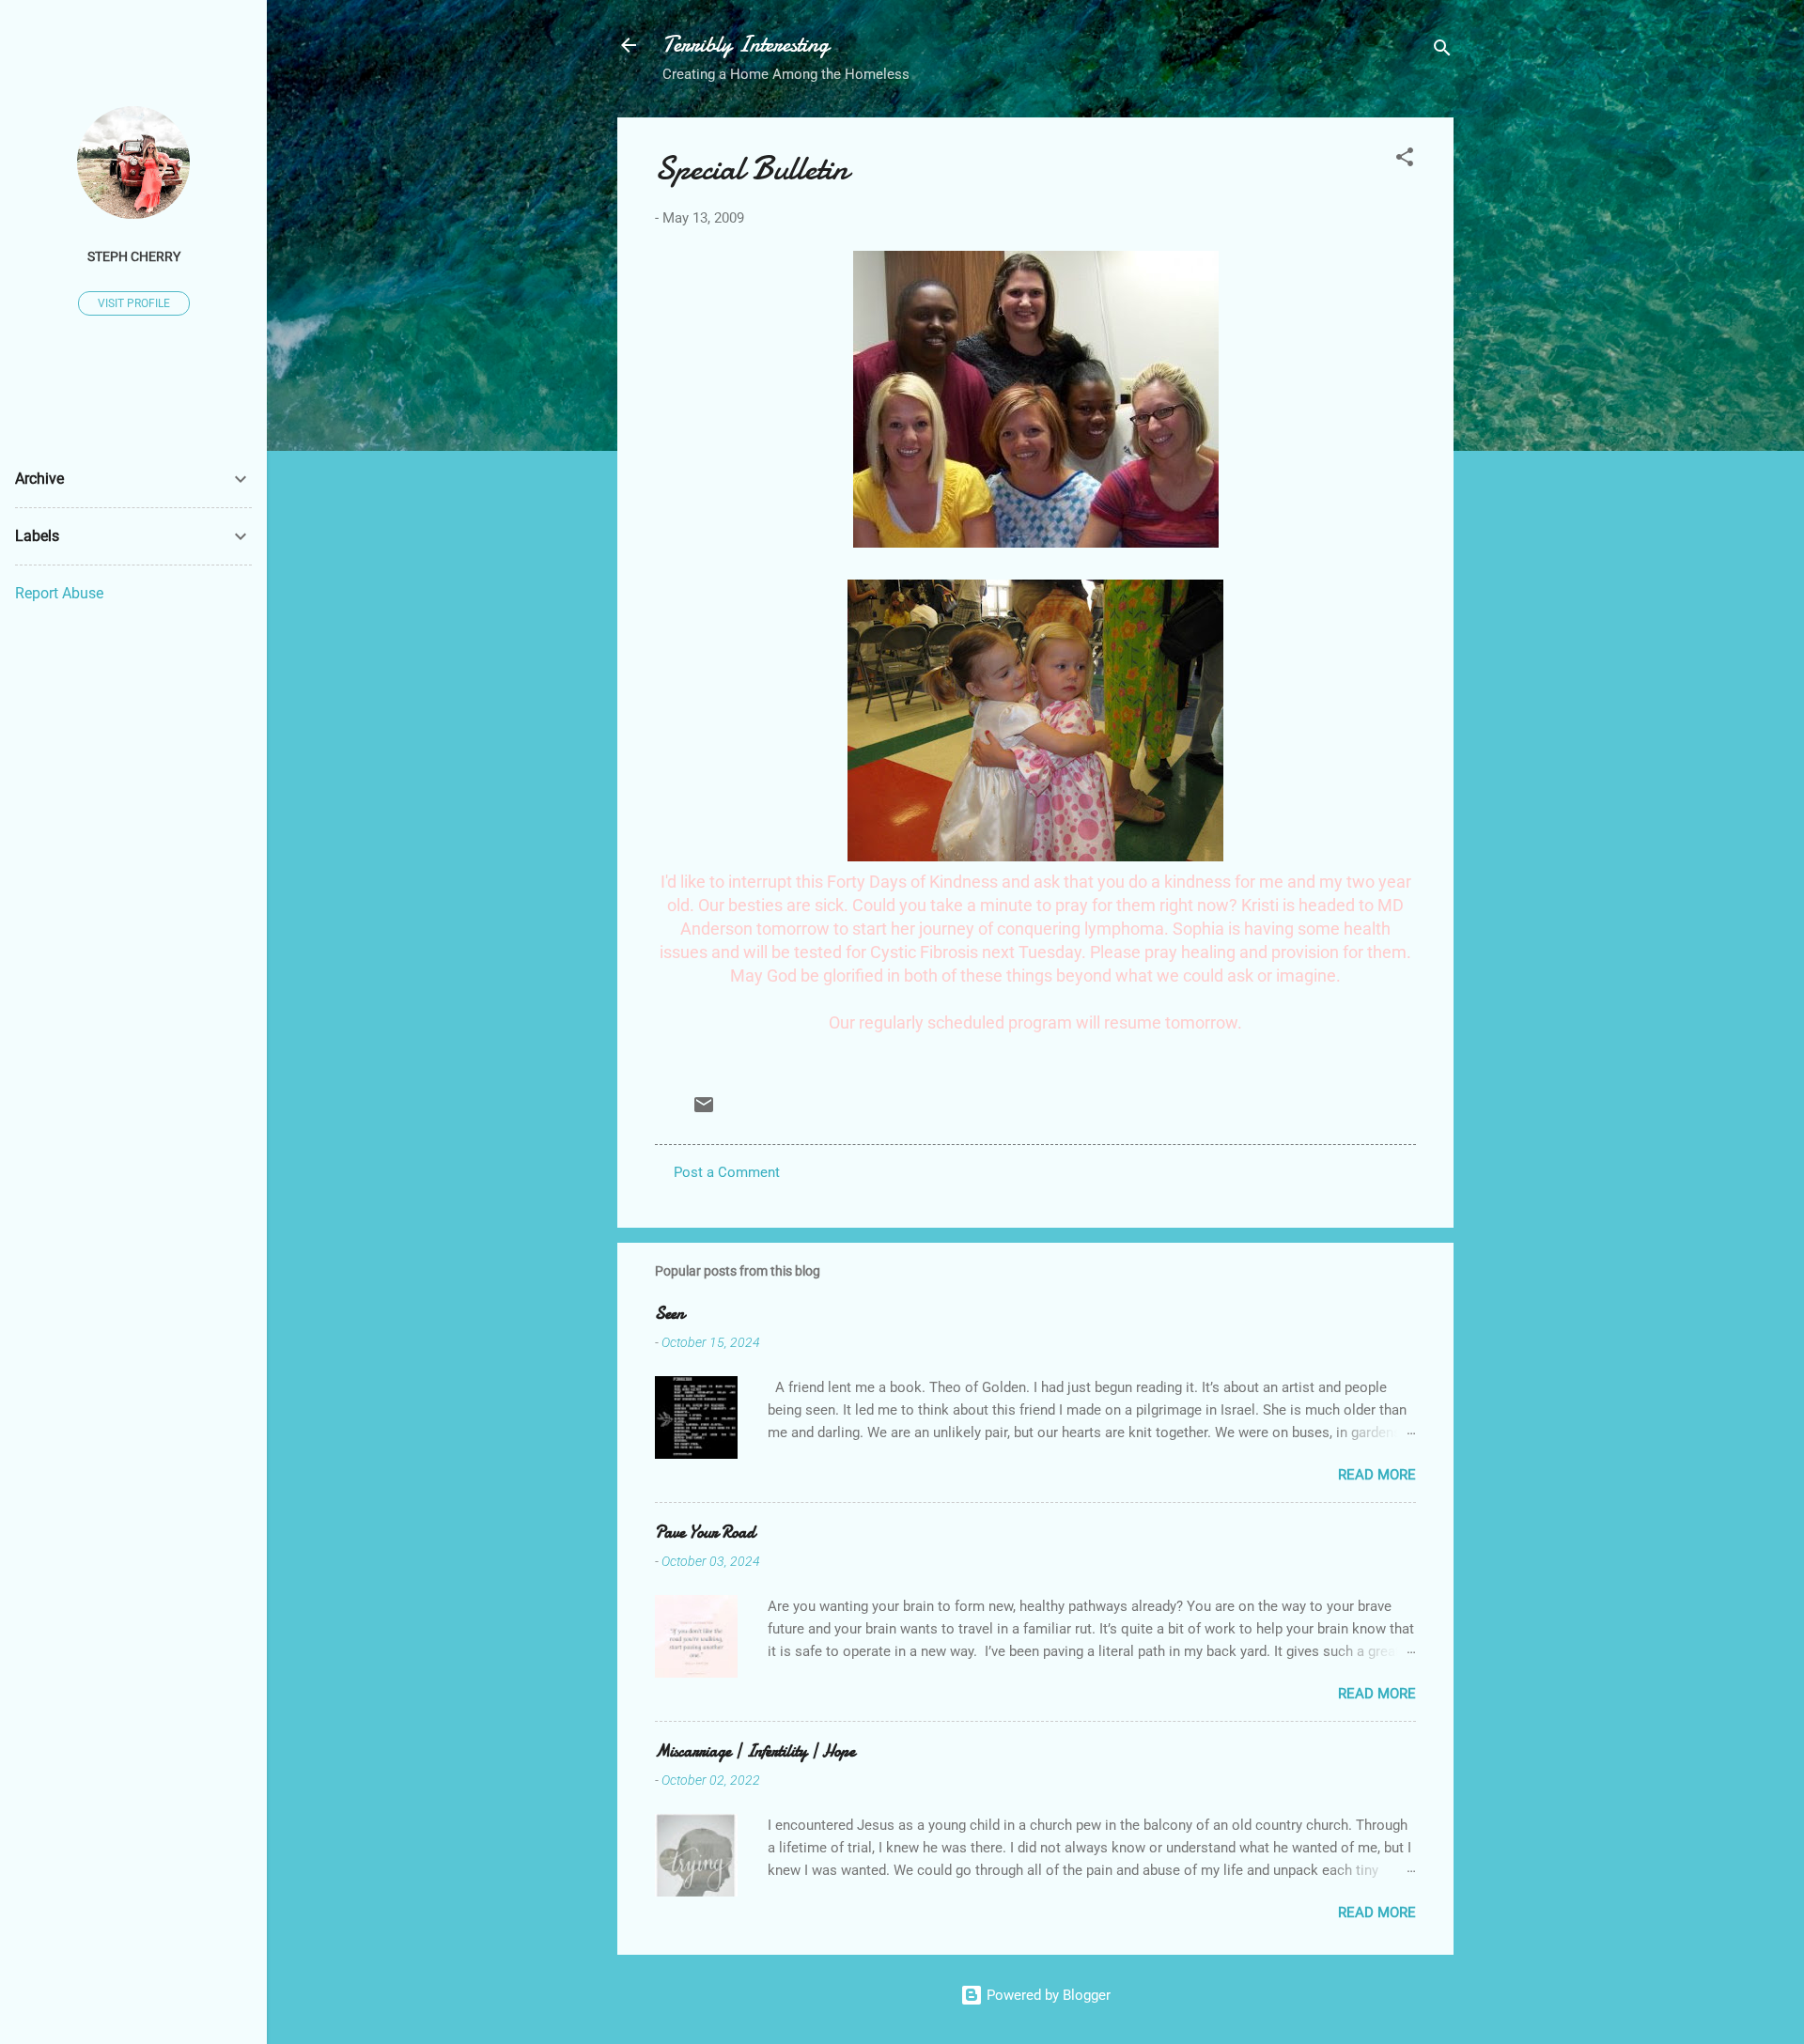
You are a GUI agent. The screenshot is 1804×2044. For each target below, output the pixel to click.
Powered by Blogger (1047, 1995)
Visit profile (134, 303)
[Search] (1442, 51)
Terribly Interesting (746, 45)
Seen (669, 1314)
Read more (1377, 1475)
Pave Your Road (705, 1533)
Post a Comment (727, 1172)
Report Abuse (59, 593)
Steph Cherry (134, 256)
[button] (1405, 160)
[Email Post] (704, 1111)
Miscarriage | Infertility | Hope (755, 1751)
